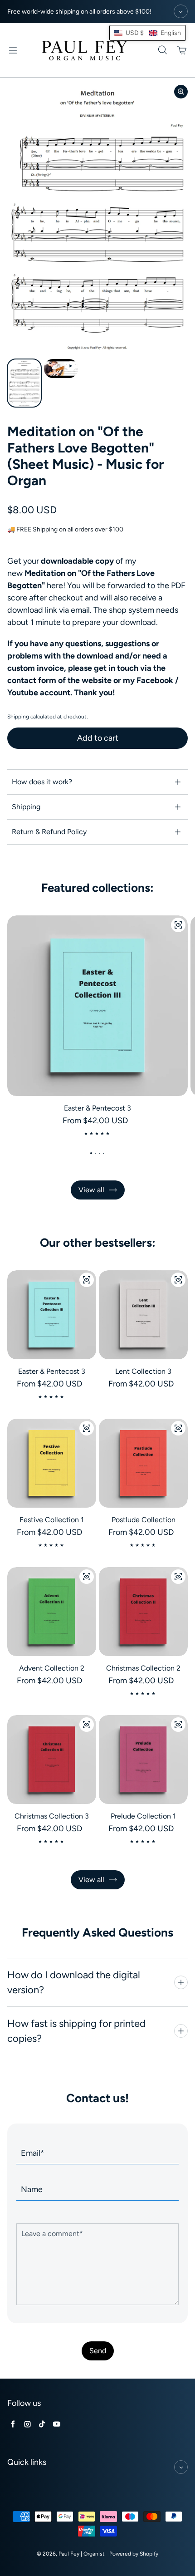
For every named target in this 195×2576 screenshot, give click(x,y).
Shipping (18, 717)
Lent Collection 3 (143, 1371)
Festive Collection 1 (52, 1520)
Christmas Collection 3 (52, 1816)
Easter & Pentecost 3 (97, 1108)
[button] (148, 33)
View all (91, 1190)
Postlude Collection (144, 1520)
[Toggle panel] (181, 1982)
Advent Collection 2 (52, 1668)
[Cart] (182, 50)
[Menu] (13, 50)
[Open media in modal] (181, 92)
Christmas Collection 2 (143, 1668)
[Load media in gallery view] (24, 383)
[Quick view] (178, 925)
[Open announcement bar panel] (181, 11)
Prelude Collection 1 (143, 1816)
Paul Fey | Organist (82, 2554)
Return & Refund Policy (49, 832)
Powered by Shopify (134, 2554)
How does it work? (42, 782)
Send (98, 2351)
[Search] (162, 50)
